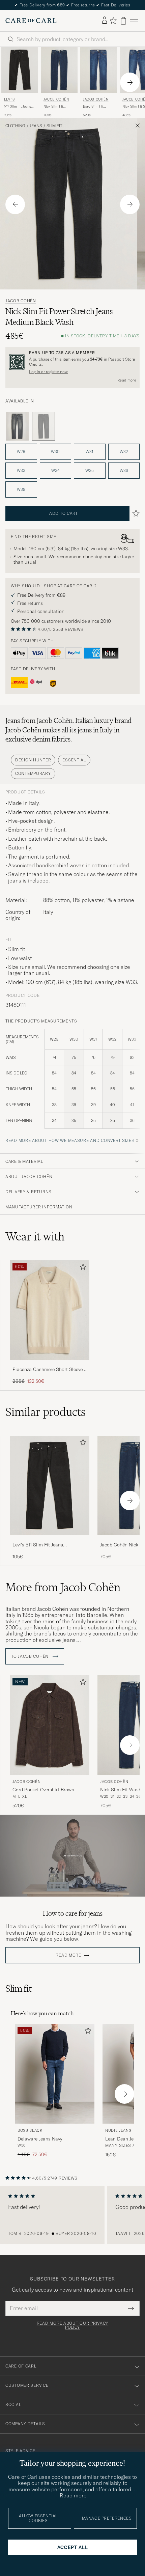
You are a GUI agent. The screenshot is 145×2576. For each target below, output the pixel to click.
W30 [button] (55, 452)
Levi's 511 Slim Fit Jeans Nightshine (38, 1545)
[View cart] (123, 21)
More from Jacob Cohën (63, 1587)
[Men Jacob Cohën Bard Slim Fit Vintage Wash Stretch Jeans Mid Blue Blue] (99, 70)
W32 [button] (124, 452)
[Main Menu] (134, 21)
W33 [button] (21, 470)
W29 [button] (21, 452)
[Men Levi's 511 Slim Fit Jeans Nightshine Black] (20, 70)
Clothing (15, 126)
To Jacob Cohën (31, 1656)
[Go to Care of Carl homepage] (31, 21)
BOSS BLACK (30, 2130)
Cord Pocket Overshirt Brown (43, 1790)
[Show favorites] (113, 21)
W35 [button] (90, 470)
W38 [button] (21, 489)
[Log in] (105, 21)
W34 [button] (55, 470)
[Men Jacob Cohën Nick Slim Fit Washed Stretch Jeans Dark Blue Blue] (59, 70)
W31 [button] (90, 452)
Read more (127, 380)
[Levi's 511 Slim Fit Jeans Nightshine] (50, 1540)
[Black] (17, 426)
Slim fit (54, 126)
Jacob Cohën (56, 99)
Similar (46, 1412)
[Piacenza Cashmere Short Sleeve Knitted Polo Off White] (50, 1364)
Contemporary (33, 773)
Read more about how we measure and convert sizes (70, 1140)
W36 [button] (124, 470)
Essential (74, 760)
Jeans (36, 126)
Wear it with (35, 1236)
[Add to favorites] (82, 1268)
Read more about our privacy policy (72, 2325)
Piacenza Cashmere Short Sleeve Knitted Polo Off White (48, 1370)
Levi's (9, 99)
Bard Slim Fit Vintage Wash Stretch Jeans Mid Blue (97, 107)
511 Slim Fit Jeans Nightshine (18, 107)
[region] (72, 2215)
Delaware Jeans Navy (40, 2139)
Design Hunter (33, 760)
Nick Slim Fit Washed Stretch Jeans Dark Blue (56, 107)
